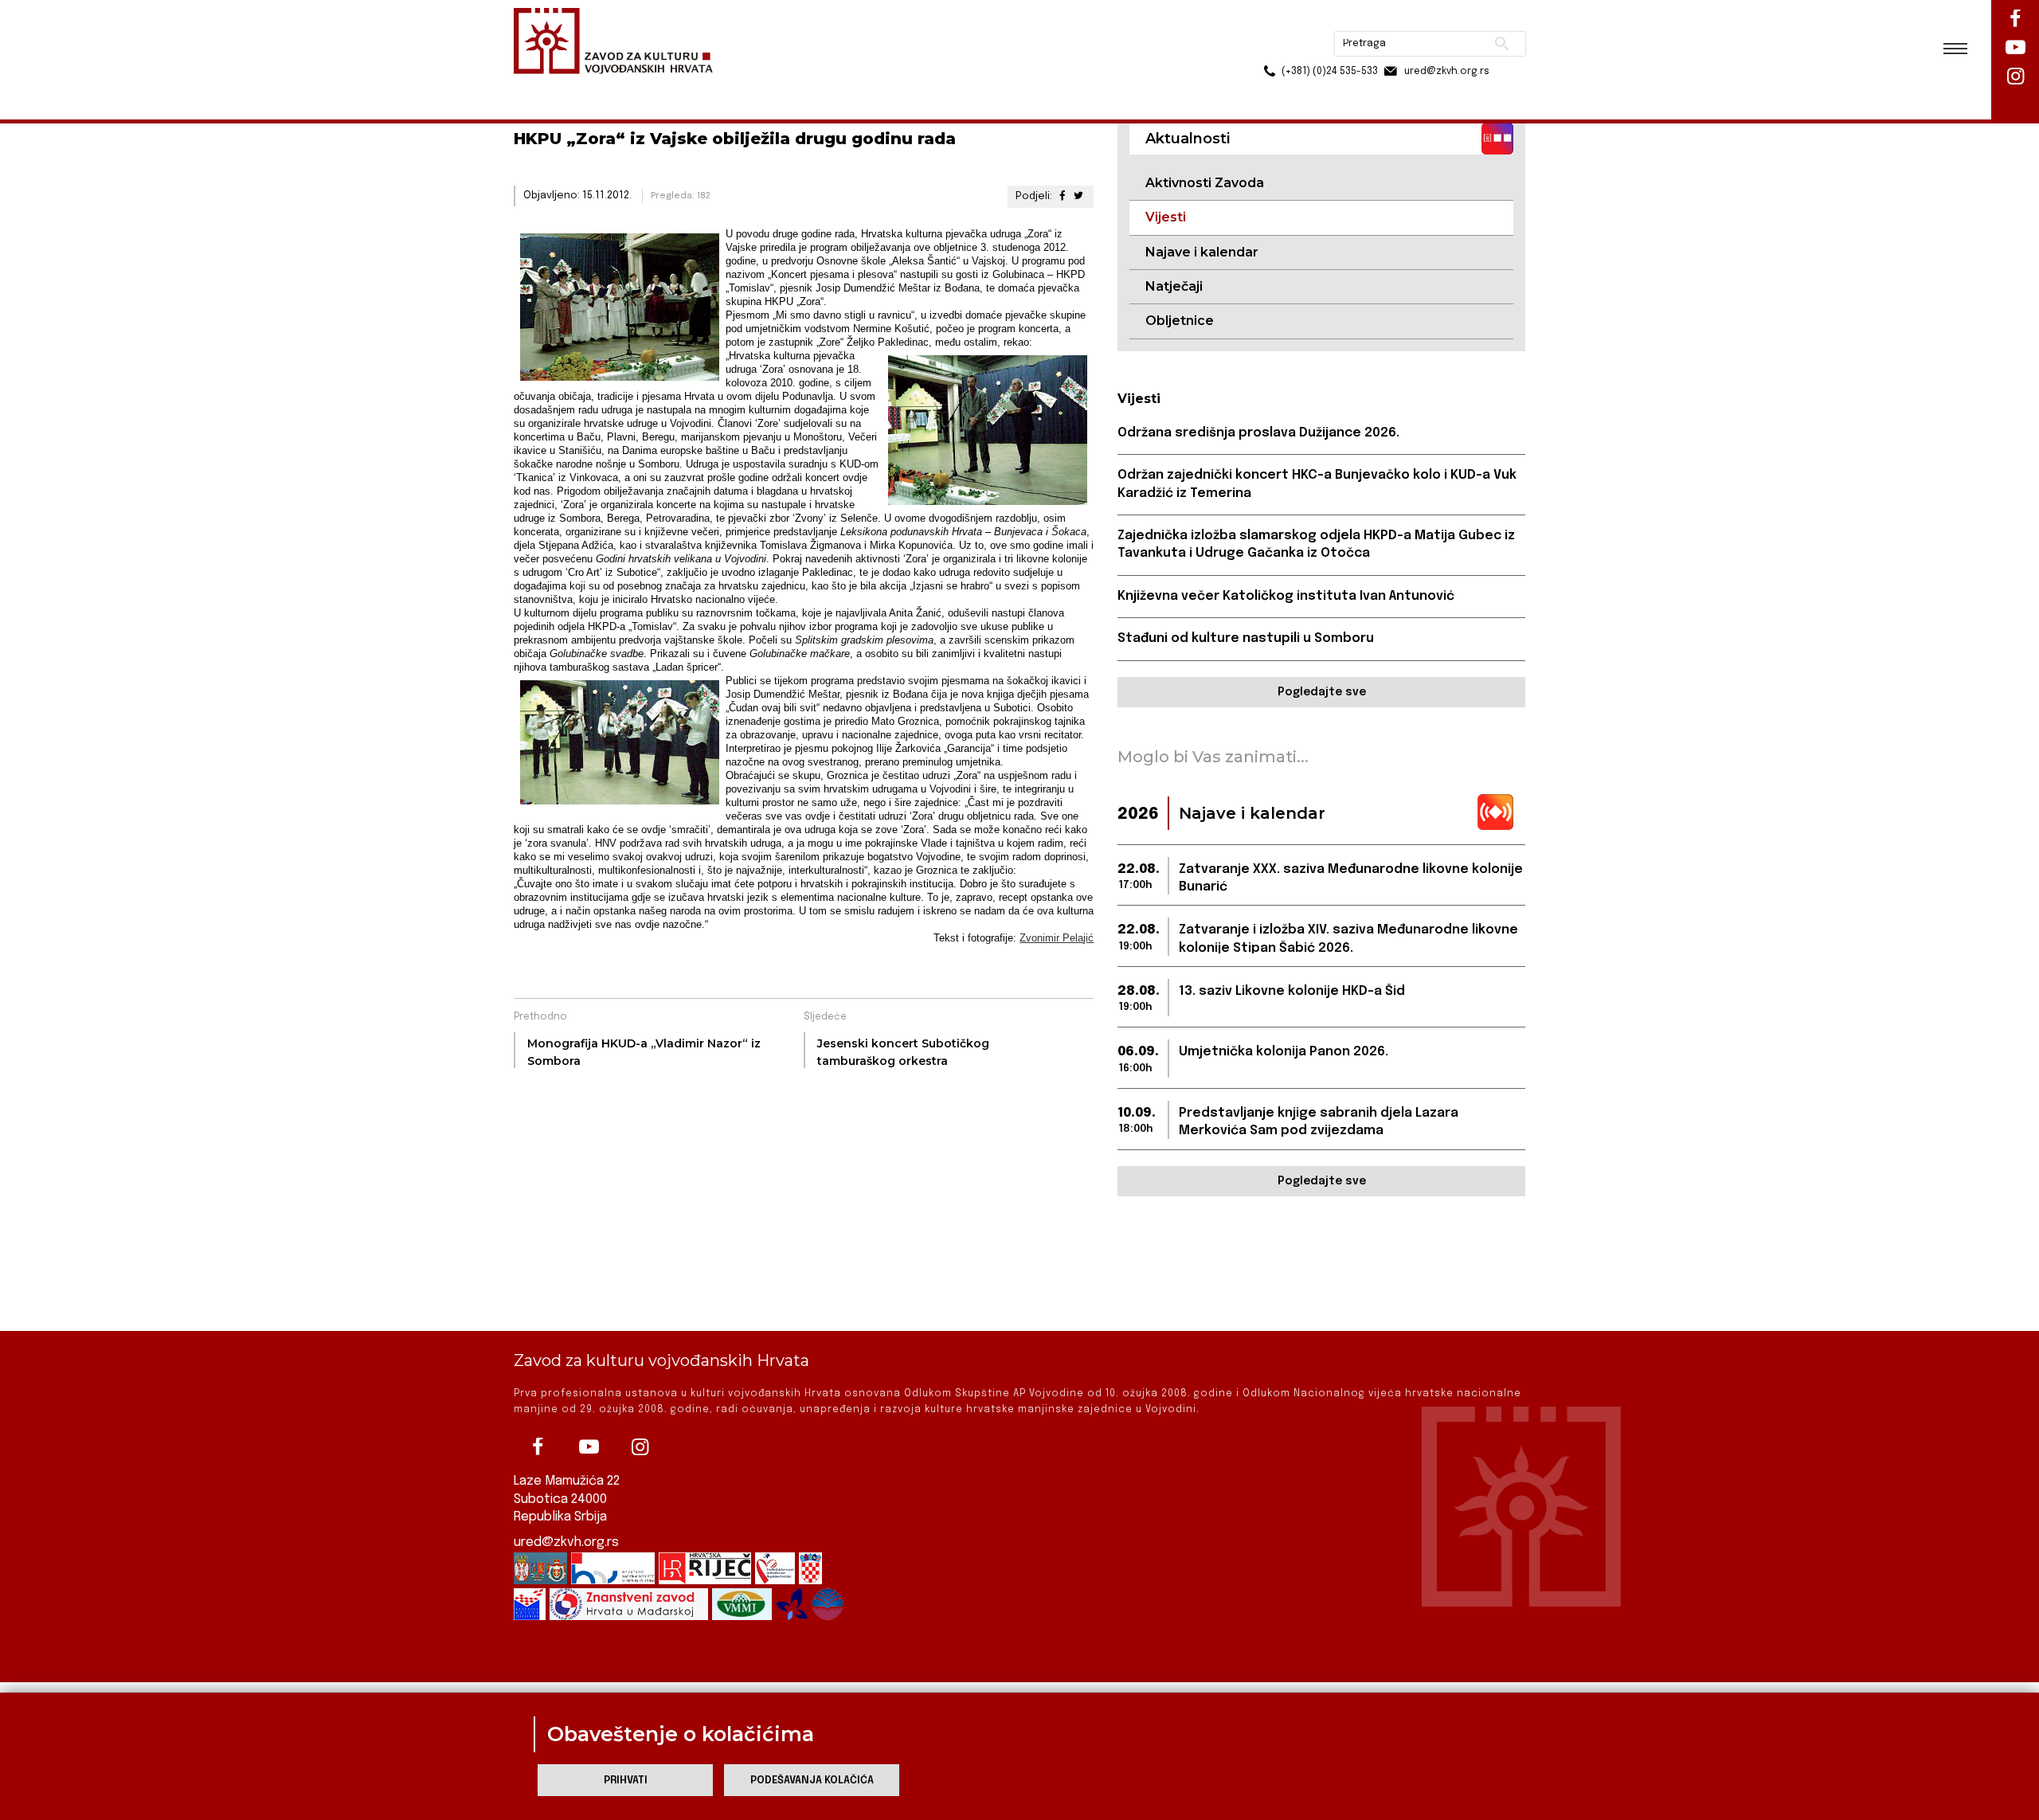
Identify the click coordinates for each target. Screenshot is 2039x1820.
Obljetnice (1180, 321)
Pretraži (1442, 20)
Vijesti (682, 86)
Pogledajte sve (1322, 692)
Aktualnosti (618, 86)
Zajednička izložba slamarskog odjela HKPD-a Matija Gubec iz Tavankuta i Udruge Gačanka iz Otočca (1316, 544)
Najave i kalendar (1202, 252)
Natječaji (1174, 286)
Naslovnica (542, 86)
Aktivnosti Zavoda (1205, 183)
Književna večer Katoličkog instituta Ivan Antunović (1286, 596)
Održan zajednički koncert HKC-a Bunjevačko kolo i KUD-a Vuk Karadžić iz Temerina (1317, 484)
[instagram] (640, 1447)
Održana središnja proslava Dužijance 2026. (1258, 433)
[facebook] (538, 1447)
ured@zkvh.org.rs (566, 1542)
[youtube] (589, 1447)
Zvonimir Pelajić (1057, 938)
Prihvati (626, 1781)
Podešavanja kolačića (812, 1781)
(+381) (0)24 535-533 (1269, 48)
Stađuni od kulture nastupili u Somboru (1246, 638)
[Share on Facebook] (1062, 196)
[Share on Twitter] (1078, 196)
